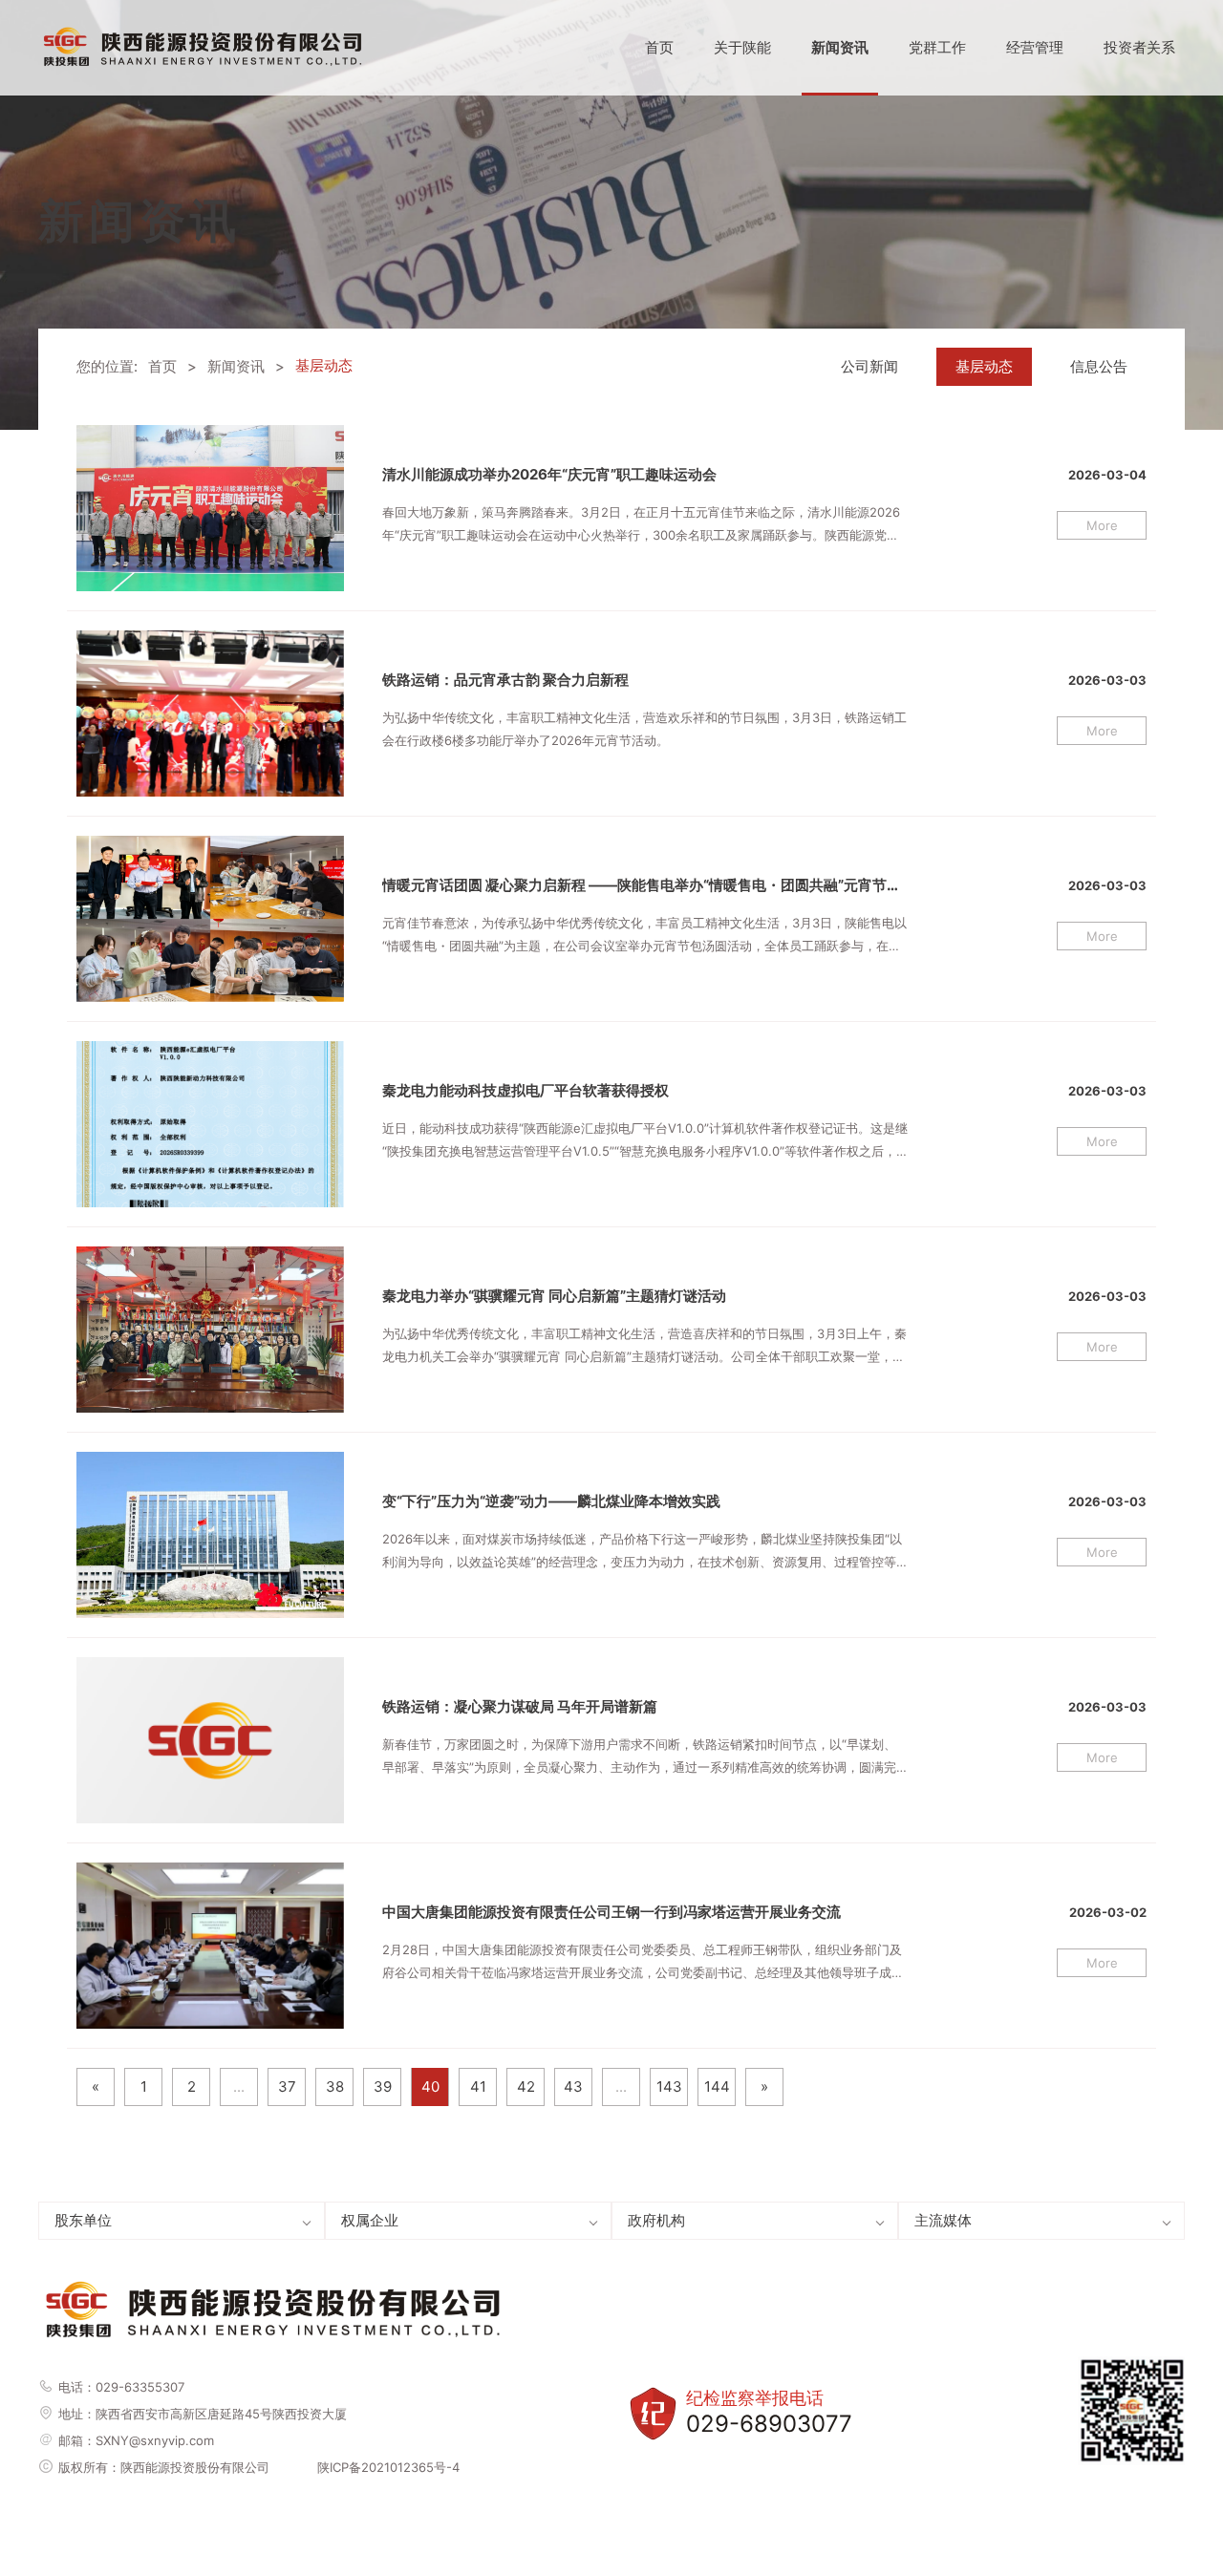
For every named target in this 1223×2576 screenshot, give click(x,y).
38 (335, 2086)
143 (669, 2086)
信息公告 (1099, 366)
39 (383, 2086)
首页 (659, 47)
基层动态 (984, 366)
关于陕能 (742, 47)
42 (526, 2086)
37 (287, 2086)
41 (478, 2086)
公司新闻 (869, 366)
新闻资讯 (840, 47)
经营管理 (1035, 47)
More (1102, 525)
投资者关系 (1139, 47)
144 (717, 2086)
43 (573, 2086)
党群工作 (937, 47)
